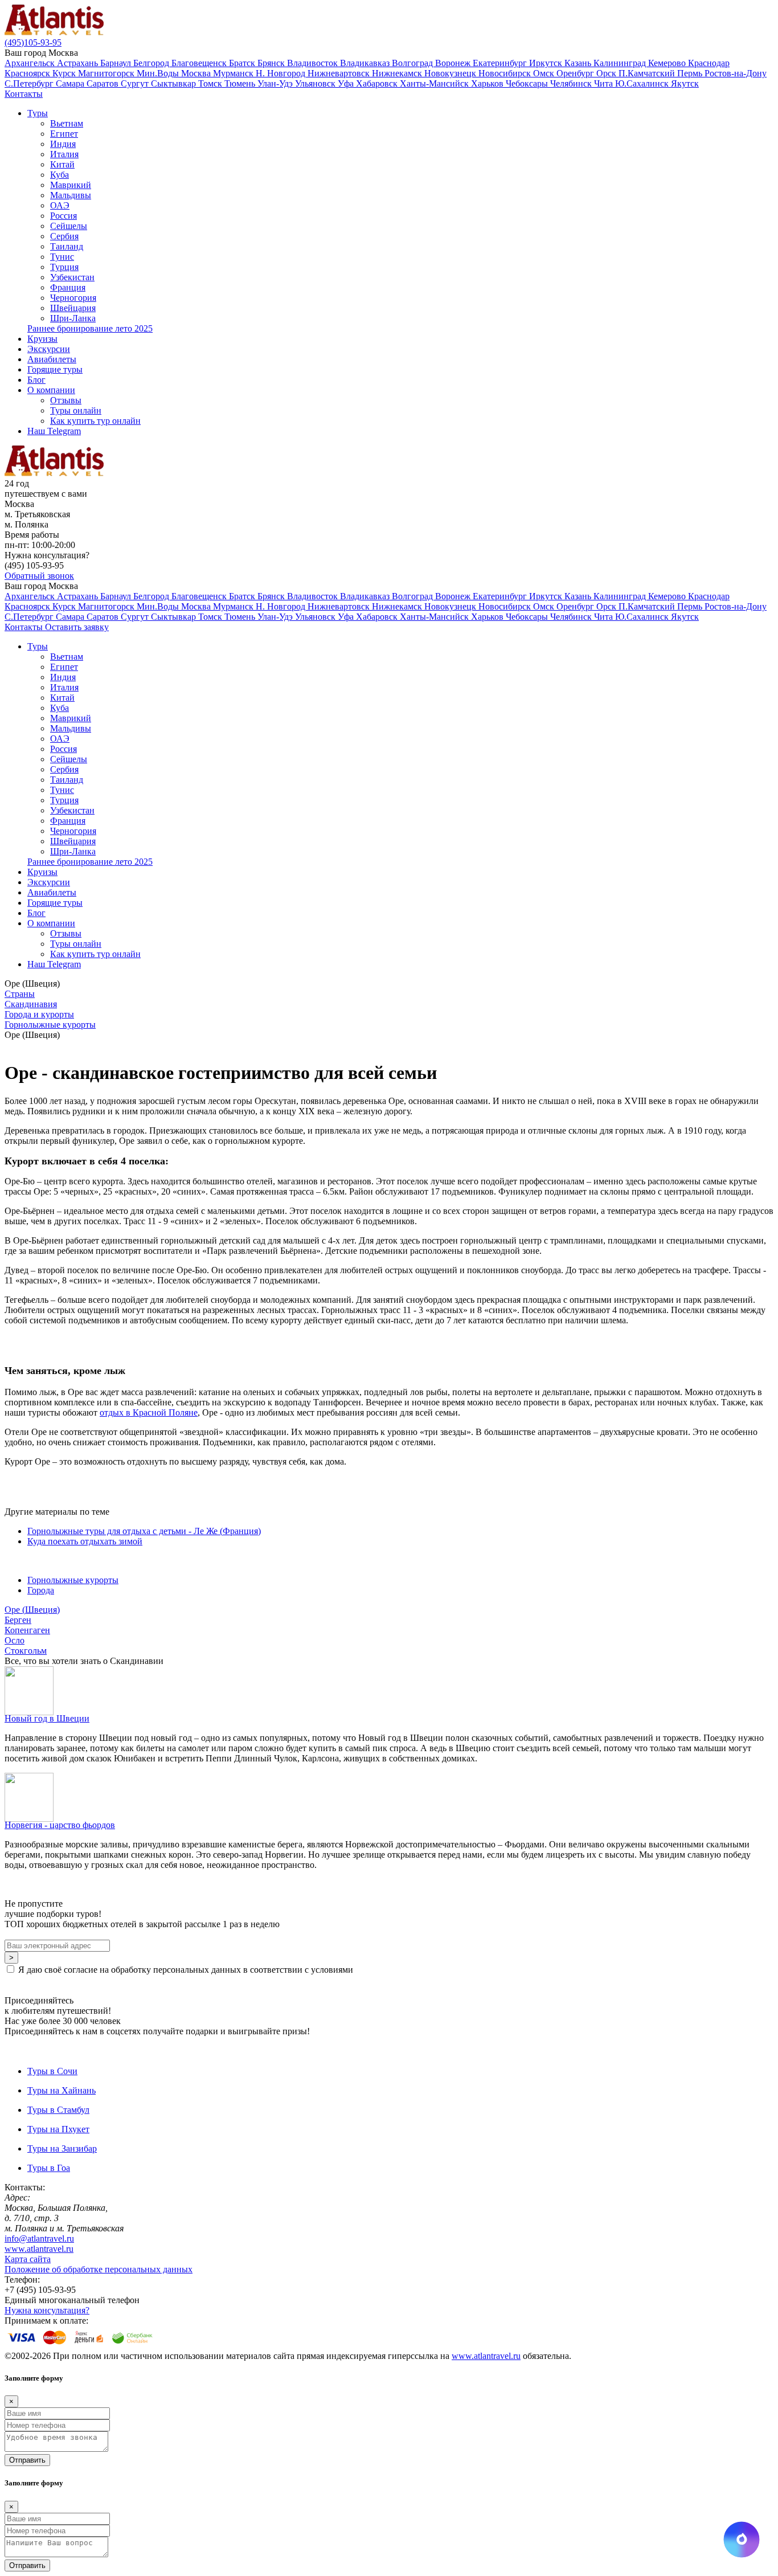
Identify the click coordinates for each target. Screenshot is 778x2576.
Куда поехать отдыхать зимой (85, 1541)
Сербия (64, 236)
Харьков (488, 83)
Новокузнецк (451, 73)
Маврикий (71, 185)
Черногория (73, 298)
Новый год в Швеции (47, 1718)
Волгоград (413, 63)
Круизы (42, 339)
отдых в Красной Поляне (149, 1412)
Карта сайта (28, 2259)
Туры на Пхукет (58, 2129)
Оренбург (576, 73)
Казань (579, 63)
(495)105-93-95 (33, 42)
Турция (64, 267)
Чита (605, 83)
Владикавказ (366, 63)
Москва (197, 73)
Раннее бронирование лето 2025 (90, 328)
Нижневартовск (340, 73)
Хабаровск (378, 83)
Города (41, 1590)
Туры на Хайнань (62, 2090)
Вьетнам (67, 123)
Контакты (24, 94)
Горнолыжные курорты (73, 1580)
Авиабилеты (52, 359)
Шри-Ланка (73, 318)
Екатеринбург (501, 63)
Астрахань (79, 63)
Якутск (685, 83)
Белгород (152, 63)
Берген (18, 1620)
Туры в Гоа (49, 2168)
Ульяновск (316, 83)
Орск (607, 73)
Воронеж (454, 63)
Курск (65, 73)
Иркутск (547, 63)
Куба (60, 175)
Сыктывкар (175, 83)
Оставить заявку (77, 627)
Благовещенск (200, 63)
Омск (545, 73)
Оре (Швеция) (32, 1610)
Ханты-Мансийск (435, 83)
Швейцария (73, 308)
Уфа (347, 83)
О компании (51, 390)
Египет (64, 134)
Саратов (104, 83)
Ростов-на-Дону (736, 73)
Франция (68, 287)
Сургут (136, 83)
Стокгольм (26, 1651)
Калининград (621, 63)
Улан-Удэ (276, 83)
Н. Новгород (282, 73)
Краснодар (709, 63)
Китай (62, 164)
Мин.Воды (159, 73)
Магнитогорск (107, 73)
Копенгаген (27, 1630)
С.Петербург (30, 83)
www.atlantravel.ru (39, 2249)
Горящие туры (55, 369)
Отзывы (66, 400)
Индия (63, 144)
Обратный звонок (39, 576)
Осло (15, 1640)
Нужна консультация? (47, 2310)
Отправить (27, 2460)
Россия (64, 216)
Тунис (62, 257)
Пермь (691, 73)
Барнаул (117, 63)
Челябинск (572, 83)
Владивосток (314, 63)
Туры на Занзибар (62, 2148)
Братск (243, 63)
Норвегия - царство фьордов (60, 1825)
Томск (211, 83)
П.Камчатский (648, 73)
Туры (38, 113)
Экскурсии (49, 349)
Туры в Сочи (52, 2071)
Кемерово (668, 63)
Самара (71, 83)
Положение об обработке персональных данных (99, 2269)
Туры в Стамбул (58, 2110)
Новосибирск (506, 73)
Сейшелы (69, 226)
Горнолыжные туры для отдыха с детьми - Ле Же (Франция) (144, 1531)
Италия (64, 154)
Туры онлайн (76, 410)
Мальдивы (71, 195)
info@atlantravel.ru (39, 2238)
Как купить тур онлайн (95, 421)
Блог (36, 380)
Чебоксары (528, 83)
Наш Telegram (54, 431)
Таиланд (67, 246)
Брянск (272, 63)
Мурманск (234, 73)
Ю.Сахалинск (643, 83)
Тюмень (241, 83)
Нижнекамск (398, 73)
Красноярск (28, 73)
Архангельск (31, 63)
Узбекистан (72, 277)
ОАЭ (60, 205)
